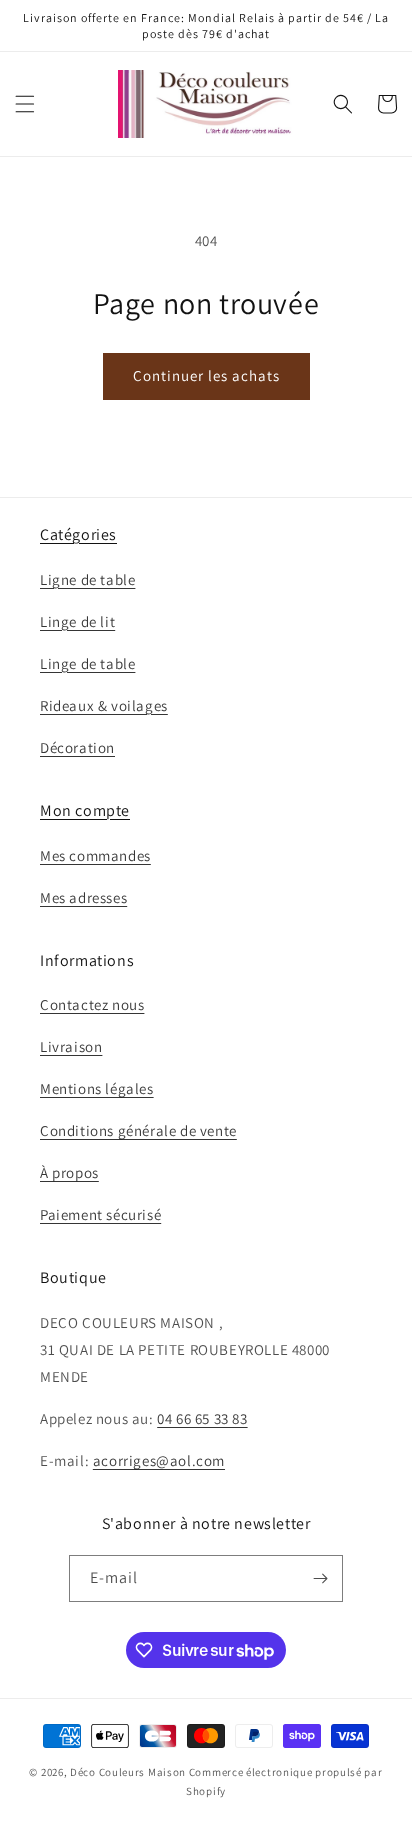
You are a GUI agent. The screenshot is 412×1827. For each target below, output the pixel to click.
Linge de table (87, 663)
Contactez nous (92, 1004)
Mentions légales (97, 1088)
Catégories (78, 534)
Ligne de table (87, 579)
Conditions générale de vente (138, 1130)
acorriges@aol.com (159, 1460)
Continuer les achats (206, 375)
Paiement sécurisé (100, 1214)
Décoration (77, 747)
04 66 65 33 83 (202, 1418)
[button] (25, 104)
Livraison (71, 1046)
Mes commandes (95, 855)
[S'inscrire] (320, 1578)
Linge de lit (77, 621)
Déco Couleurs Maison (128, 1772)
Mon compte (85, 810)
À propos (69, 1172)
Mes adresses (83, 897)
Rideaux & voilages (104, 705)
